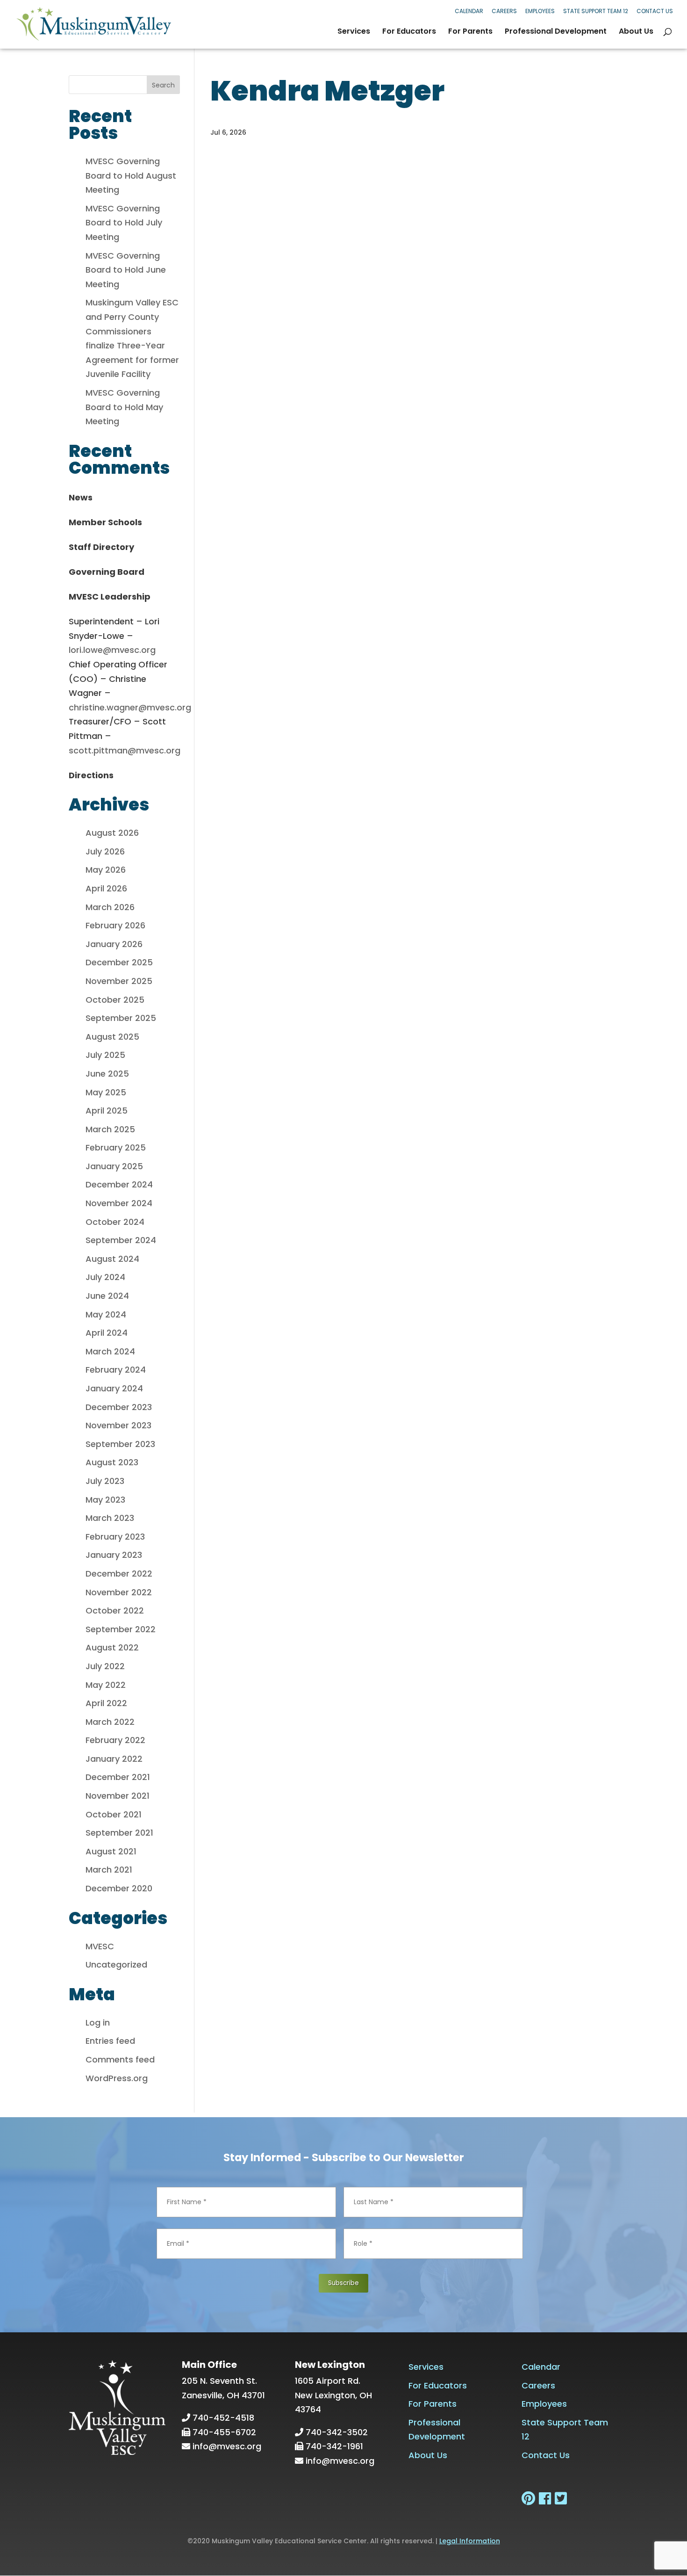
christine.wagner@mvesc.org (130, 707)
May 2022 (106, 1685)
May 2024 (106, 1314)
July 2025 (105, 1055)
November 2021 (118, 1796)
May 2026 (106, 870)
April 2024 (107, 1333)
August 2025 (112, 1037)
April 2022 (106, 1703)
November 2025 (119, 981)
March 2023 (110, 1518)
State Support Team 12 (596, 11)
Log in (98, 2022)
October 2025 (115, 1000)
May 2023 (105, 1500)
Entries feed (110, 2041)
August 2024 (112, 1259)
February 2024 (116, 1370)
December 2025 (119, 962)
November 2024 (119, 1203)
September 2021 (119, 1833)
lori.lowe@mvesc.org (112, 650)
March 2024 (110, 1351)
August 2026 (112, 833)
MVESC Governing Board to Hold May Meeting (124, 407)
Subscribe (343, 2283)
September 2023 (120, 1444)
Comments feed (120, 2059)
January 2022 (114, 1759)
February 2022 (115, 1740)
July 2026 (105, 851)
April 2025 (107, 1111)
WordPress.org (117, 2078)
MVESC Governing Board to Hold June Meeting (126, 270)
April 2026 (106, 888)
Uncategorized (116, 1965)
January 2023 (114, 1555)
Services (354, 32)
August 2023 (112, 1462)
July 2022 (105, 1666)
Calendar (469, 11)
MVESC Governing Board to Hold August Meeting (131, 175)
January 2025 (114, 1166)
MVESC (100, 1946)
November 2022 (119, 1592)
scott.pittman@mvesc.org (125, 750)
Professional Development (556, 32)
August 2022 (112, 1647)
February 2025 (116, 1147)
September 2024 (121, 1240)
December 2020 (119, 1888)
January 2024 (114, 1388)
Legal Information (470, 2541)
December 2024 (119, 1184)
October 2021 (114, 1814)
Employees (540, 11)
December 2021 (118, 1777)
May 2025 (106, 1092)
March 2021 (109, 1870)
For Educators (409, 32)
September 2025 (121, 1018)
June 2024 (107, 1296)
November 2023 (118, 1425)
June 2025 (107, 1074)
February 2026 (115, 925)
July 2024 (105, 1277)
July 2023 (105, 1481)
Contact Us (655, 11)
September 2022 (121, 1629)
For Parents (470, 32)
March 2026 (110, 907)
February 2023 (115, 1537)
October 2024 (115, 1222)
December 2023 (119, 1407)
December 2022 (119, 1574)
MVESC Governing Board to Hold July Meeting (124, 223)
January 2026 (114, 944)
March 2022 (110, 1722)
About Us (636, 32)
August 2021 (111, 1851)
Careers (504, 11)
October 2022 (115, 1610)
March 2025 (110, 1129)
